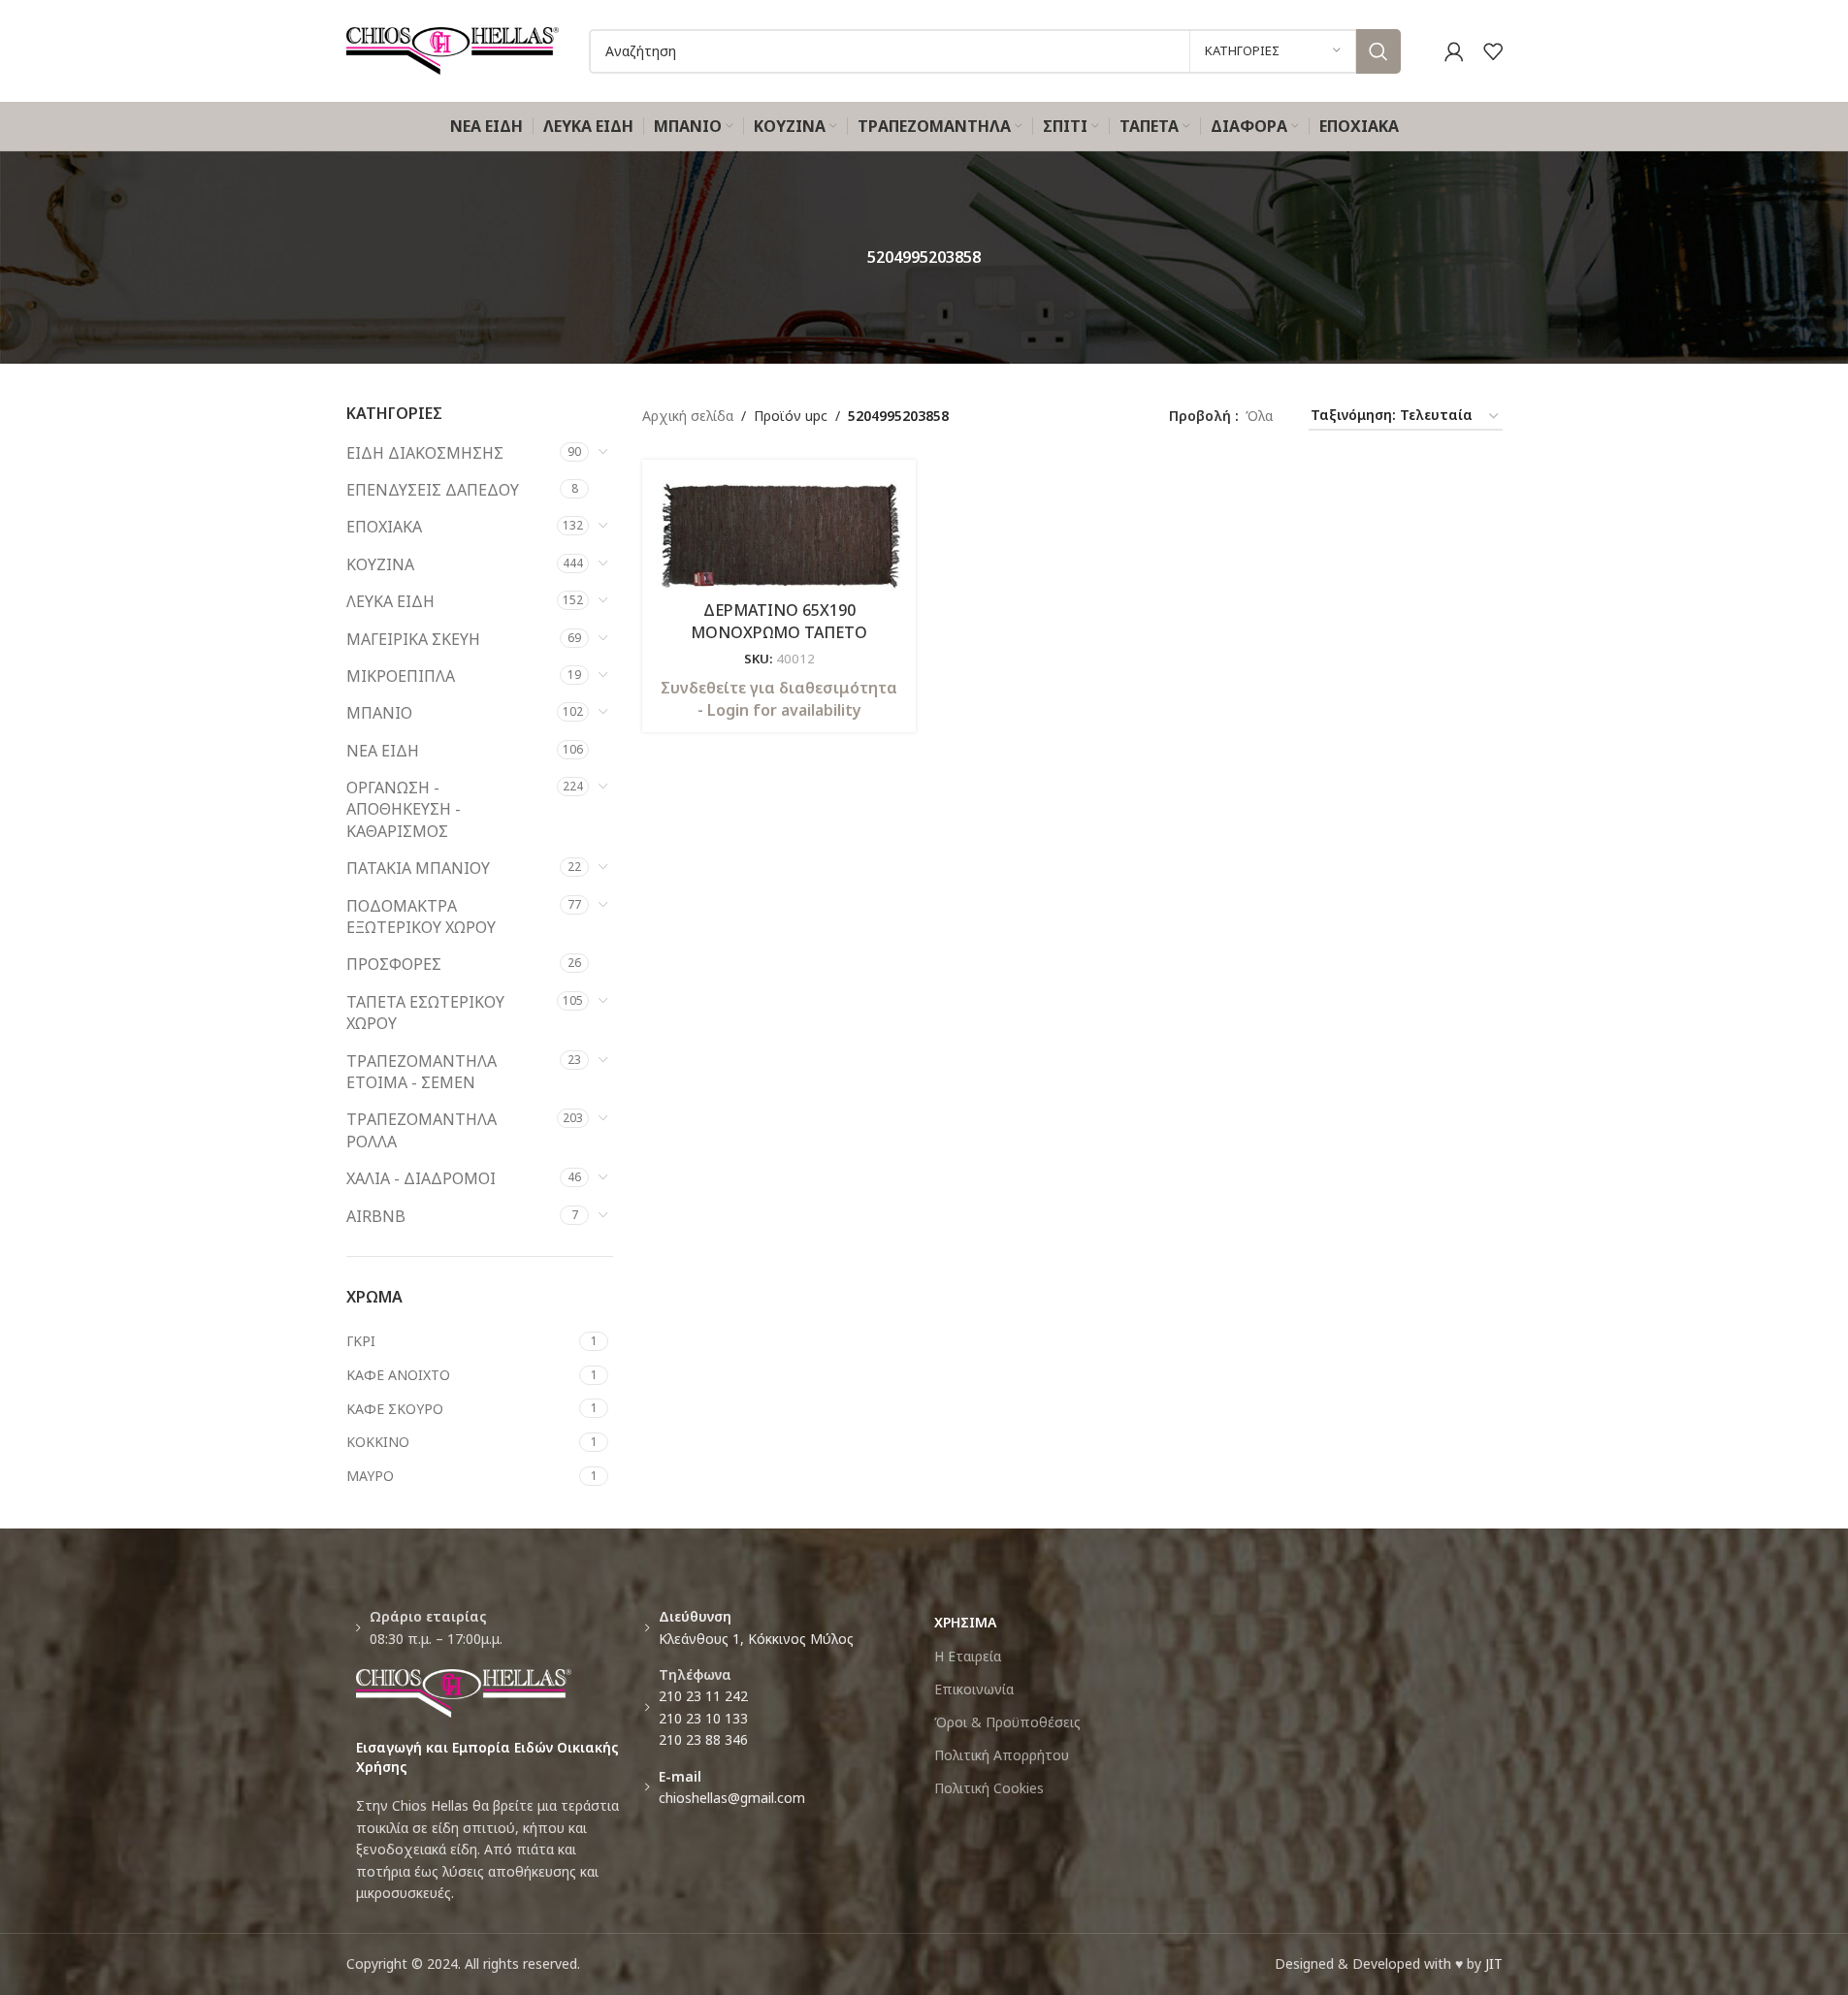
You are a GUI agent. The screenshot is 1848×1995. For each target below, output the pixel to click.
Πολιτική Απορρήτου (1002, 1755)
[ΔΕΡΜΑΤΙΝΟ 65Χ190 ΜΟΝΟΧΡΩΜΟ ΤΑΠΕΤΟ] (779, 532)
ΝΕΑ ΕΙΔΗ (383, 751)
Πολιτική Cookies (989, 1788)
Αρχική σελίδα (688, 416)
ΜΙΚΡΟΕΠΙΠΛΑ (401, 676)
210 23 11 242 (703, 1696)
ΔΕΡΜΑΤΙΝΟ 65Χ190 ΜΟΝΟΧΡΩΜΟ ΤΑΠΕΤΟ (779, 621)
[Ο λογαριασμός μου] (1454, 51)
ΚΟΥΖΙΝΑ (380, 564)
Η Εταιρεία (968, 1656)
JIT (1494, 1963)
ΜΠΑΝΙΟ (379, 713)
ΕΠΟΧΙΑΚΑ (384, 527)
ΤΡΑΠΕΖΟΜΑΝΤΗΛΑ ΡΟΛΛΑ (421, 1130)
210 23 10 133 (703, 1718)
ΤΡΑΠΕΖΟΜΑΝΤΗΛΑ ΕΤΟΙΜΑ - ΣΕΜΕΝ (421, 1072)
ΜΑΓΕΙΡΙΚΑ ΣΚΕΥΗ (413, 639)
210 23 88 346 (703, 1739)
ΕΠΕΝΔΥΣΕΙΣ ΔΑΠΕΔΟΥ (433, 490)
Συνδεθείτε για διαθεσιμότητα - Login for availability (779, 698)
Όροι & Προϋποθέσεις (1007, 1722)
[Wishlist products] (1493, 51)
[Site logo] (453, 49)
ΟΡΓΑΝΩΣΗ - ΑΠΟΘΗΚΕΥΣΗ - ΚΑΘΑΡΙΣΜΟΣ (404, 809)
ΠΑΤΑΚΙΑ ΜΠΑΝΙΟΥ (418, 868)
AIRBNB (376, 1216)
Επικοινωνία (974, 1689)
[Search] (1378, 51)
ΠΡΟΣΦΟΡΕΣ (394, 964)
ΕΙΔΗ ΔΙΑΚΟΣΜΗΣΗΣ (425, 453)
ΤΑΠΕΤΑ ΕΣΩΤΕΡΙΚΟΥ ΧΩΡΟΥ (425, 1013)
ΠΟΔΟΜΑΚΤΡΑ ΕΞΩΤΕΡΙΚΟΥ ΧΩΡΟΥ (421, 917)
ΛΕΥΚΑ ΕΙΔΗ (390, 601)
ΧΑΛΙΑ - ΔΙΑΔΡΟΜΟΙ (421, 1178)
